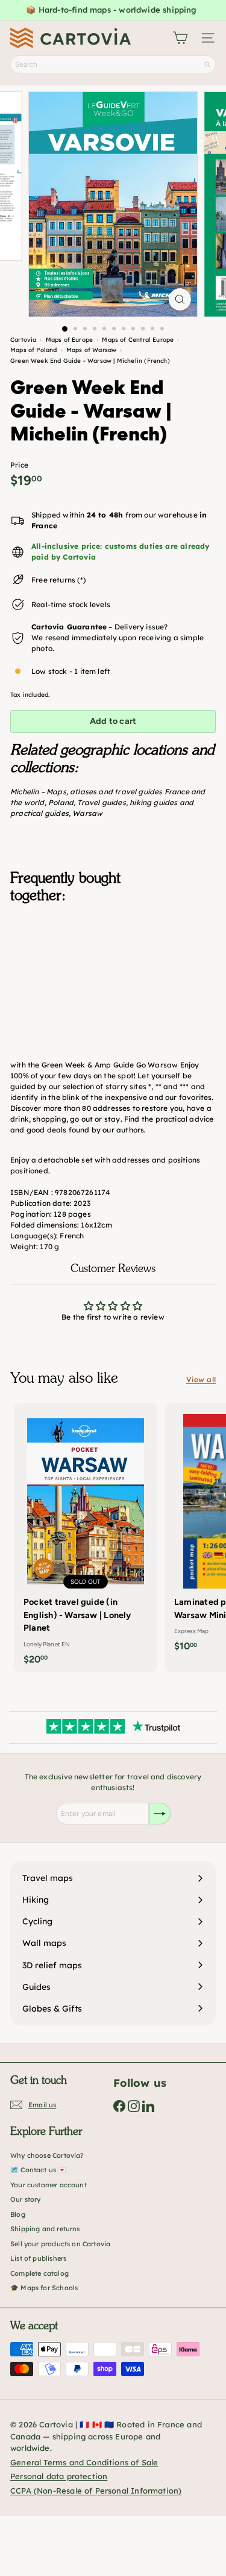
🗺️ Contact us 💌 (39, 2170)
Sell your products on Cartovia (60, 2244)
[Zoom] (180, 299)
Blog (18, 2214)
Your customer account (49, 2185)
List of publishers (38, 2258)
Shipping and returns (45, 2229)
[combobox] (113, 64)
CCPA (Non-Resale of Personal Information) (96, 2491)
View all (201, 1379)
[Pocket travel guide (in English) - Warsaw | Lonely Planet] (86, 1538)
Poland (61, 802)
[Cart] (180, 38)
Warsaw (87, 813)
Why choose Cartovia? (47, 2155)
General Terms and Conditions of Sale (84, 2462)
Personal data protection (59, 2476)
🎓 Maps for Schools (44, 2288)
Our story (26, 2199)
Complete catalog (39, 2273)
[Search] (207, 64)
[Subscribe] (160, 1814)
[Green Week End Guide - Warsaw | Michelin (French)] (113, 973)
